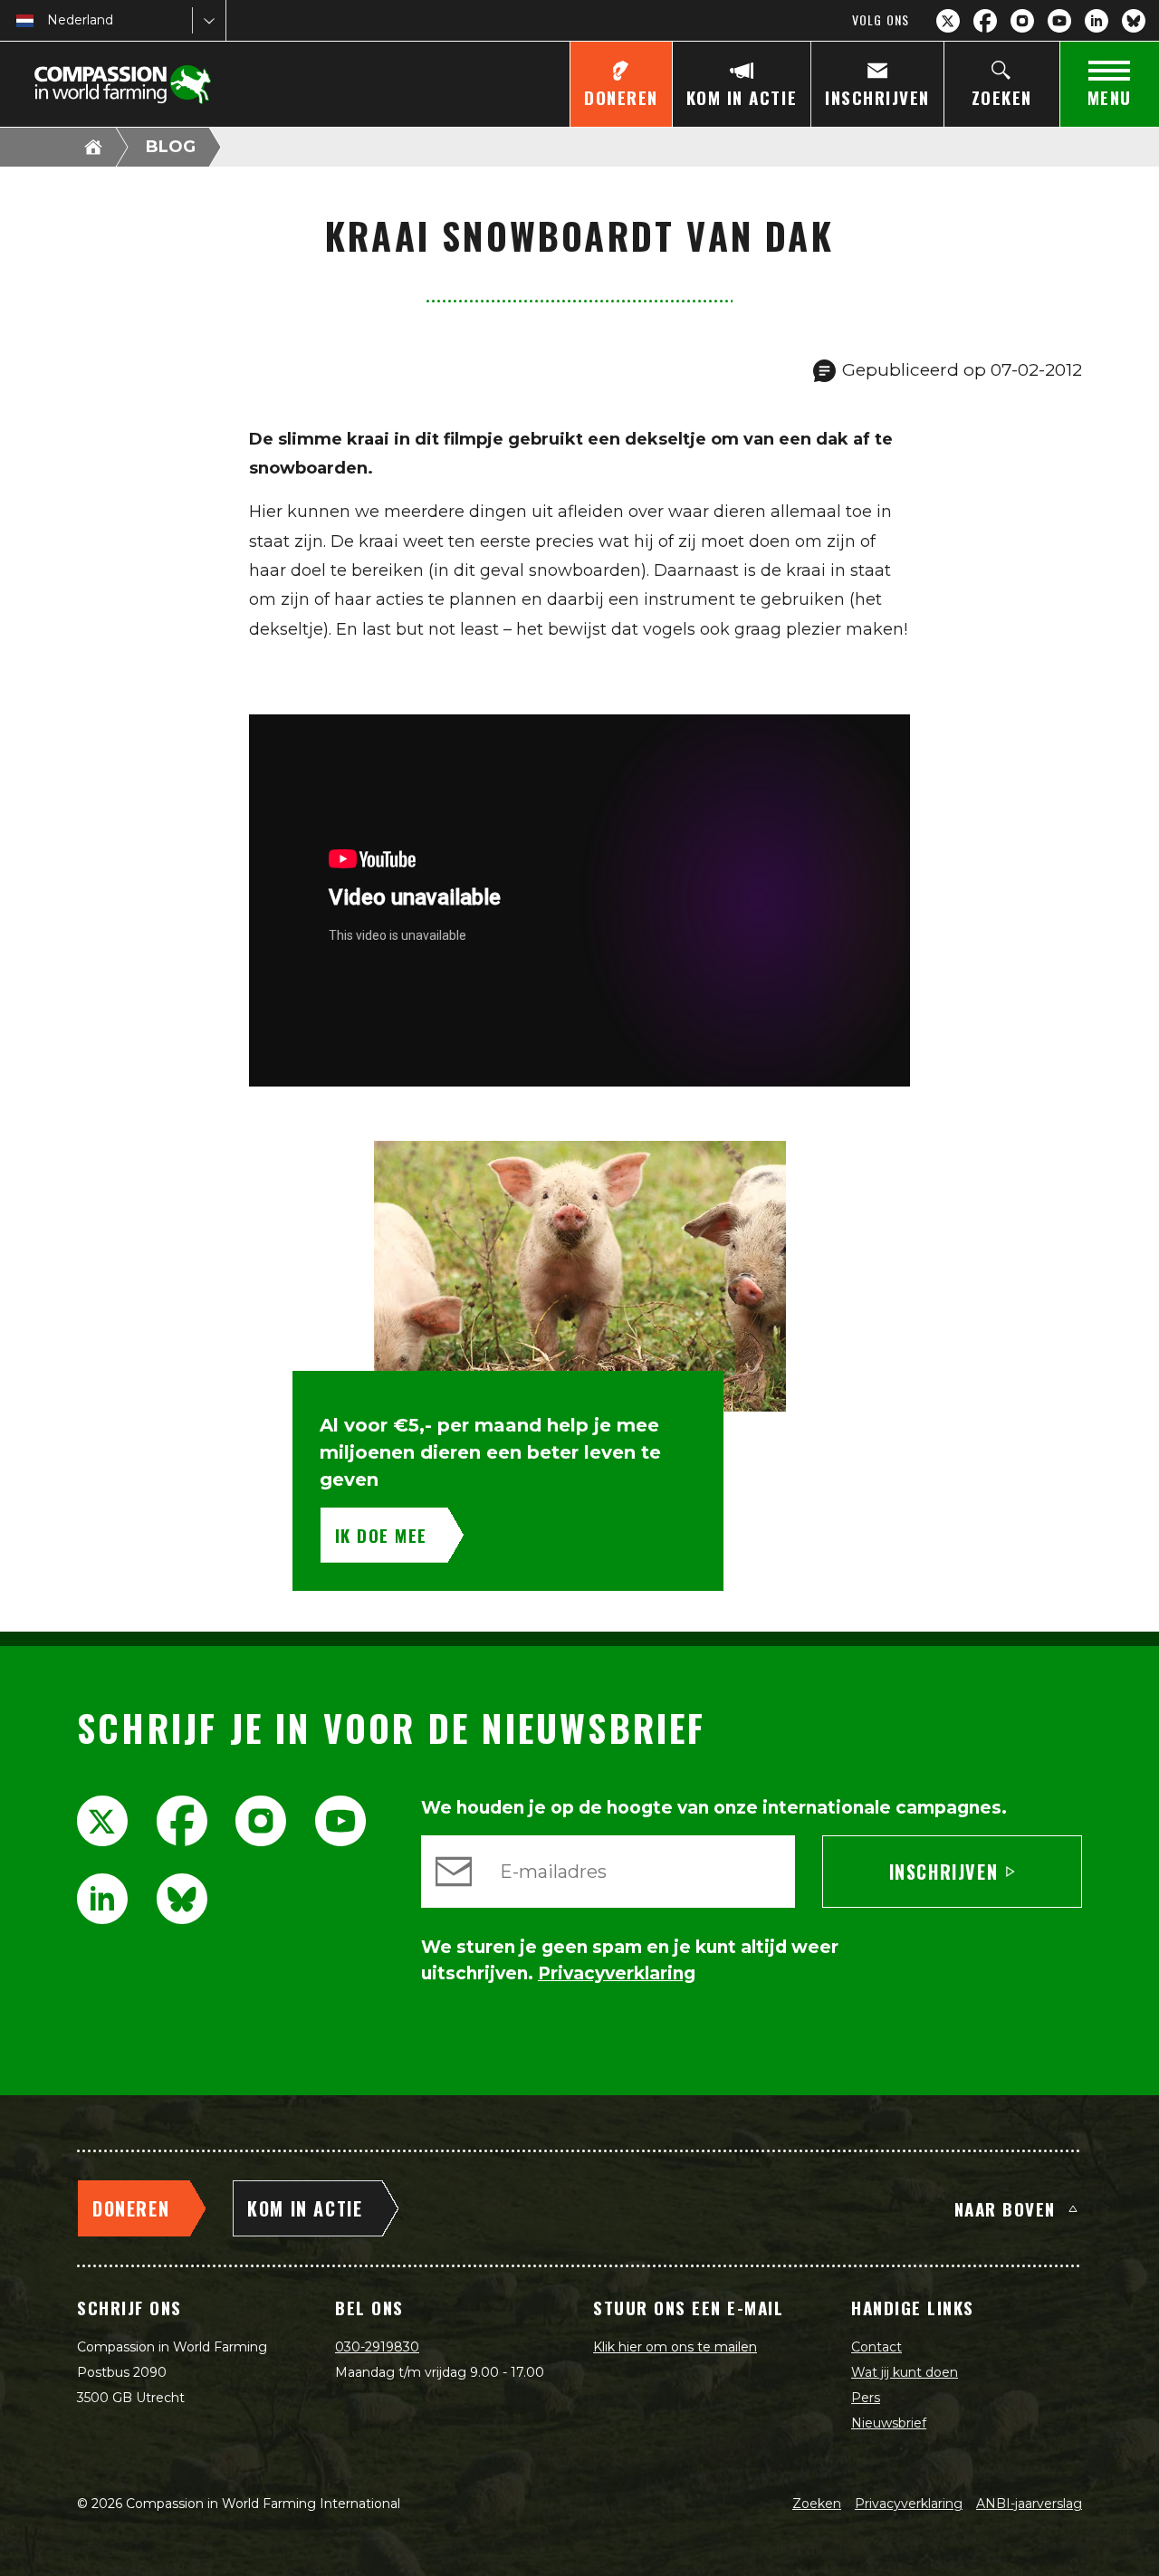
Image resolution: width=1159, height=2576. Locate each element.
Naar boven (1005, 2208)
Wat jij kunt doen (905, 2372)
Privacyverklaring (909, 2504)
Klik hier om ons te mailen (675, 2347)
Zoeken (817, 2504)
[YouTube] (1059, 21)
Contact (876, 2347)
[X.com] (948, 21)
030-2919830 (377, 2347)
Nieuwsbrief (889, 2423)
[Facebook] (985, 21)
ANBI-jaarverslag (1029, 2504)
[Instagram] (1022, 21)
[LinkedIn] (1097, 21)
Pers (866, 2398)
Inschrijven (944, 1872)
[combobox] (49, 20)
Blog (171, 147)
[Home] (93, 147)
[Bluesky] (1134, 21)
